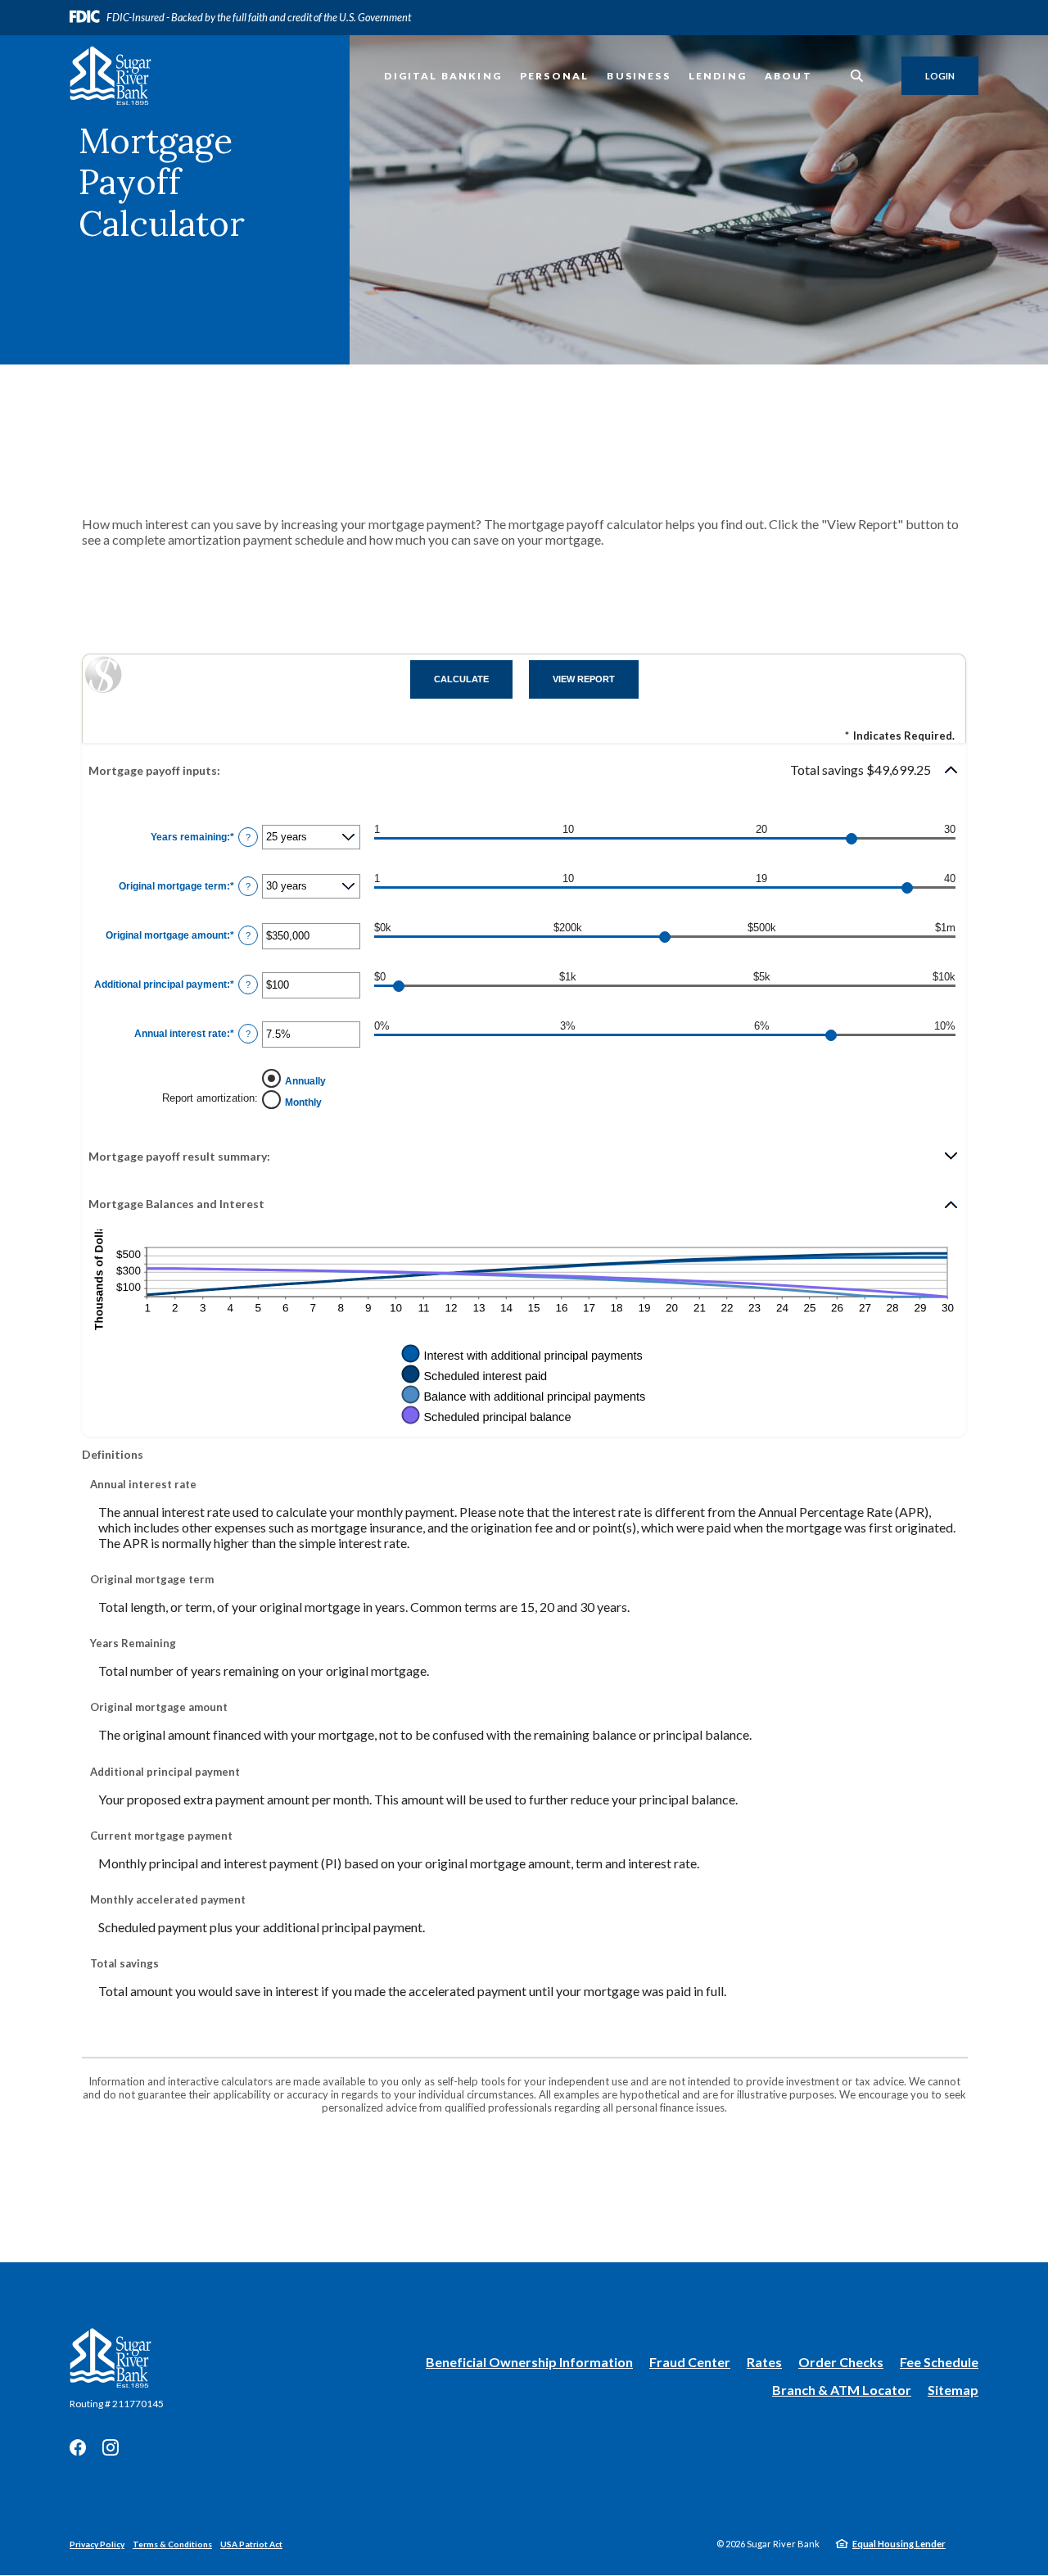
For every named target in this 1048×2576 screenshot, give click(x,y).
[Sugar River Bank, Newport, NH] (111, 76)
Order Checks (841, 2363)
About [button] (788, 76)
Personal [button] (554, 76)
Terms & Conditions (172, 2544)
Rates (764, 2362)
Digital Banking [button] (443, 76)
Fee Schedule (939, 2362)
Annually (305, 1081)
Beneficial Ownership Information (529, 2363)
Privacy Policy (97, 2544)
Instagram (111, 2447)
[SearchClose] (857, 76)
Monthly (303, 1102)
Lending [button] (718, 76)
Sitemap (953, 2390)
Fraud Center (690, 2362)
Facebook (78, 2447)
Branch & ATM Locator (842, 2390)
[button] (524, 770)
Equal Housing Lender (899, 2544)
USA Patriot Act (251, 2544)
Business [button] (638, 76)
